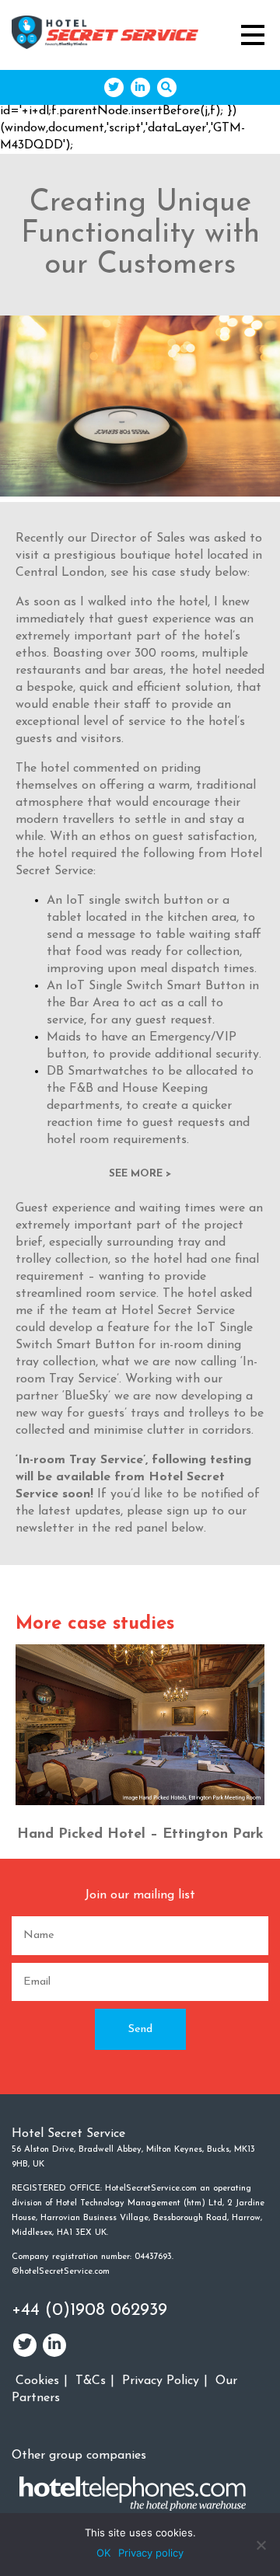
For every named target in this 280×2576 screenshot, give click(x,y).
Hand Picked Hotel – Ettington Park (140, 1835)
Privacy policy (151, 2553)
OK (103, 2553)
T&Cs (91, 2381)
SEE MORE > (140, 1174)
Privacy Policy (161, 2381)
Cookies (37, 2381)
